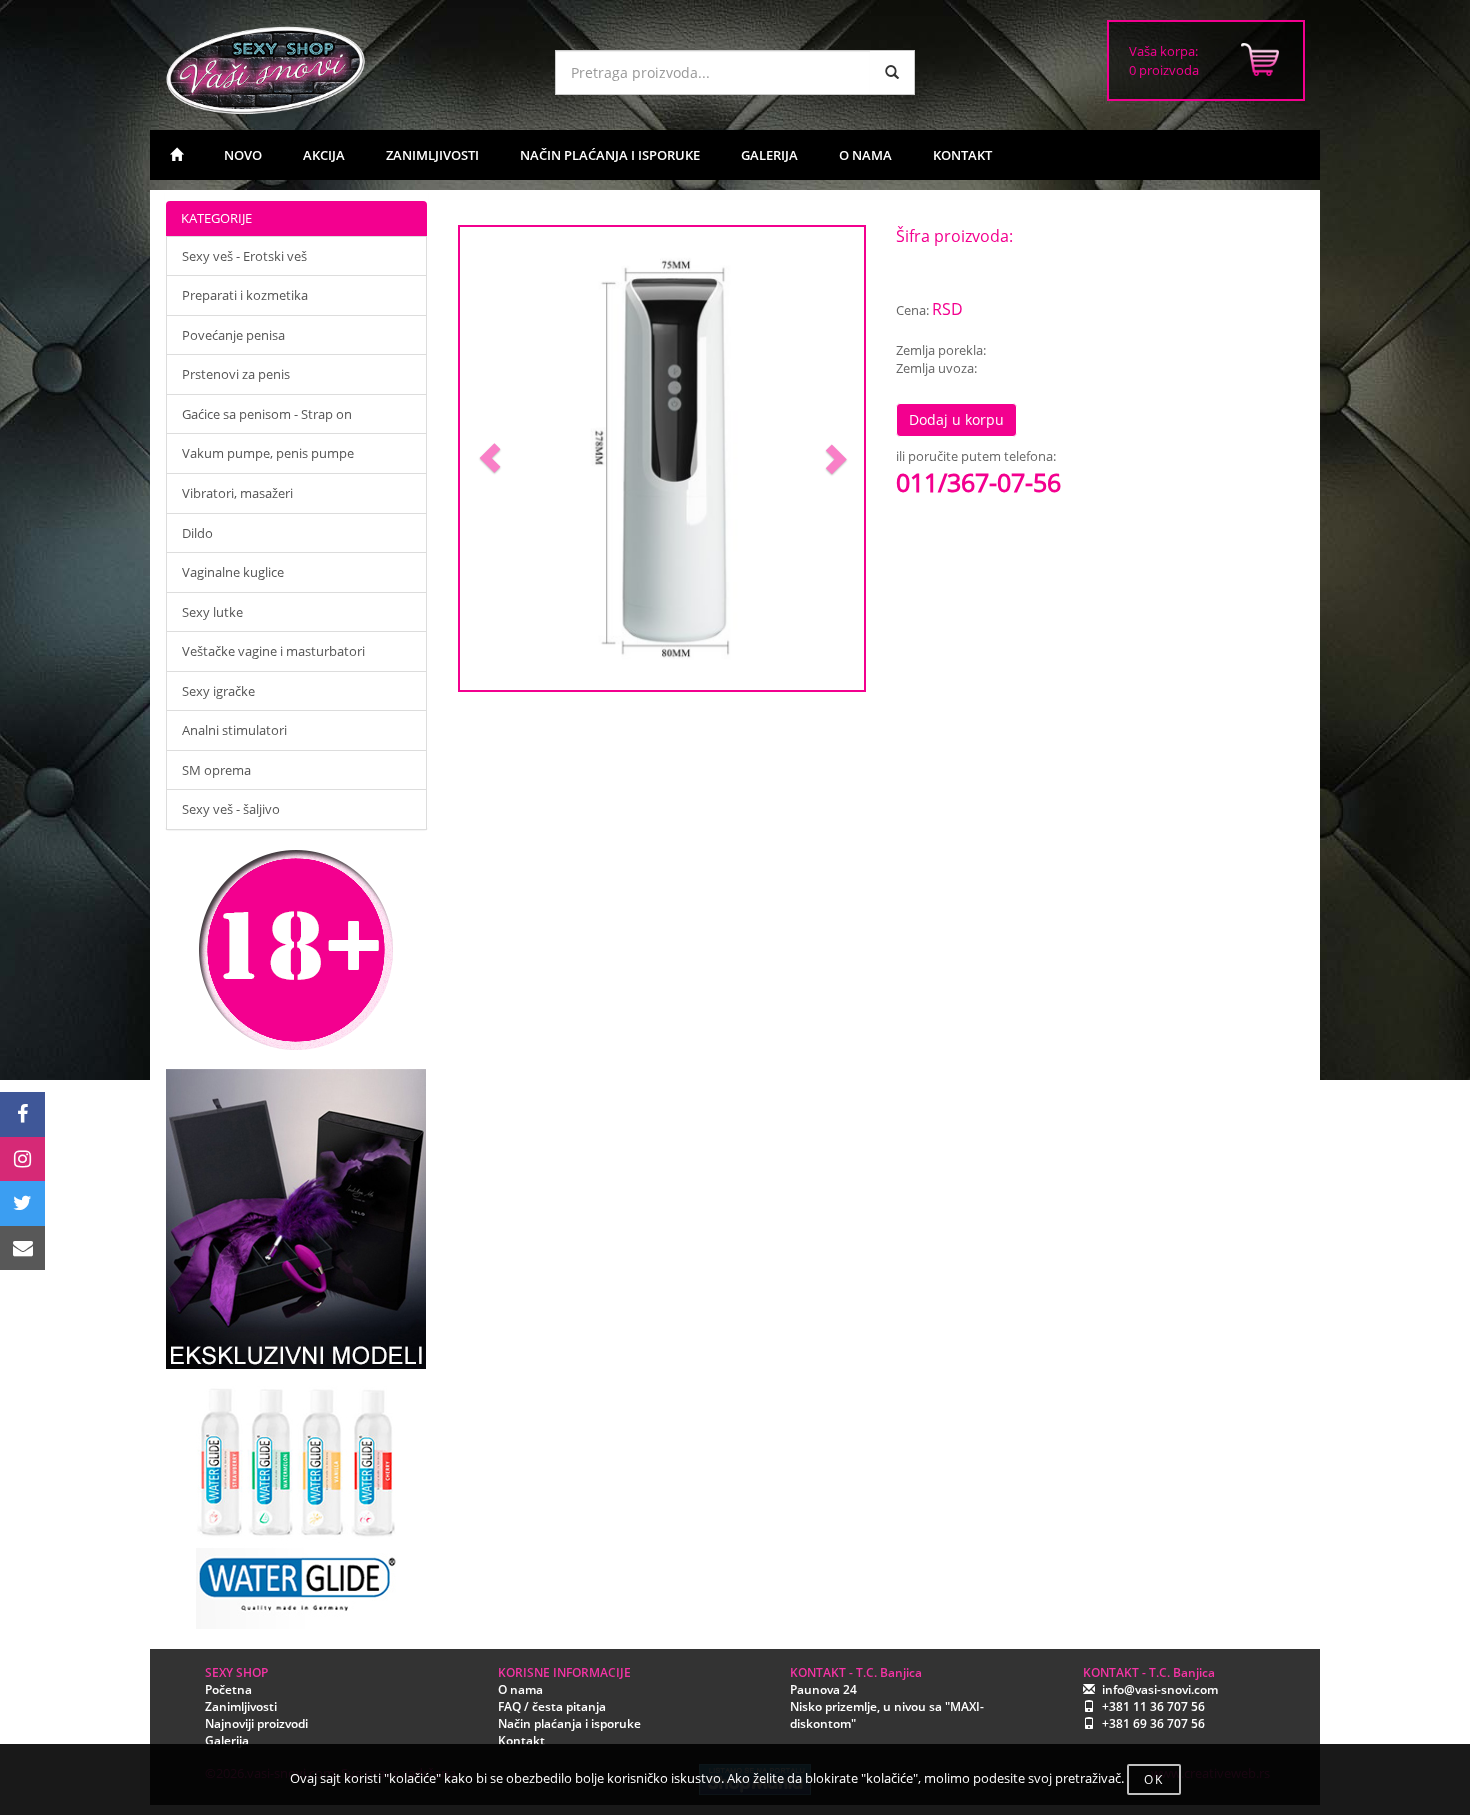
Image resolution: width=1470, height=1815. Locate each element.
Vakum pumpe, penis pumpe (268, 453)
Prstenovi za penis (236, 374)
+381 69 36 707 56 (1153, 1723)
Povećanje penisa (233, 335)
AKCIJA (324, 155)
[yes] (892, 72)
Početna (228, 1689)
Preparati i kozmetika (245, 295)
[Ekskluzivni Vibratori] (296, 1219)
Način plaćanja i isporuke (569, 1723)
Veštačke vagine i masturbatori (273, 651)
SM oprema (216, 770)
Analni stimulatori (234, 730)
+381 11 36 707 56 (1153, 1706)
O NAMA (865, 155)
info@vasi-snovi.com (1160, 1689)
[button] (490, 458)
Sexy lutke (212, 612)
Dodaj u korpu (956, 419)
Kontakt (521, 1740)
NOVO (243, 155)
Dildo (197, 533)
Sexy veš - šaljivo (231, 809)
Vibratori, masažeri (237, 493)
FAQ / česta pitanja (552, 1706)
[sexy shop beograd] (176, 155)
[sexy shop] (345, 70)
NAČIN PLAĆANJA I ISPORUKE (610, 155)
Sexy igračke (218, 691)
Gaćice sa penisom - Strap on (267, 414)
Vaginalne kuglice (233, 572)
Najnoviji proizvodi (256, 1723)
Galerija (227, 1740)
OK (1154, 1779)
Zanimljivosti (241, 1706)
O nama (520, 1689)
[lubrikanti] (296, 1499)
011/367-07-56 (978, 482)
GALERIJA (769, 155)
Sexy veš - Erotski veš (244, 256)
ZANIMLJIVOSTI (432, 155)
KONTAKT (962, 155)
